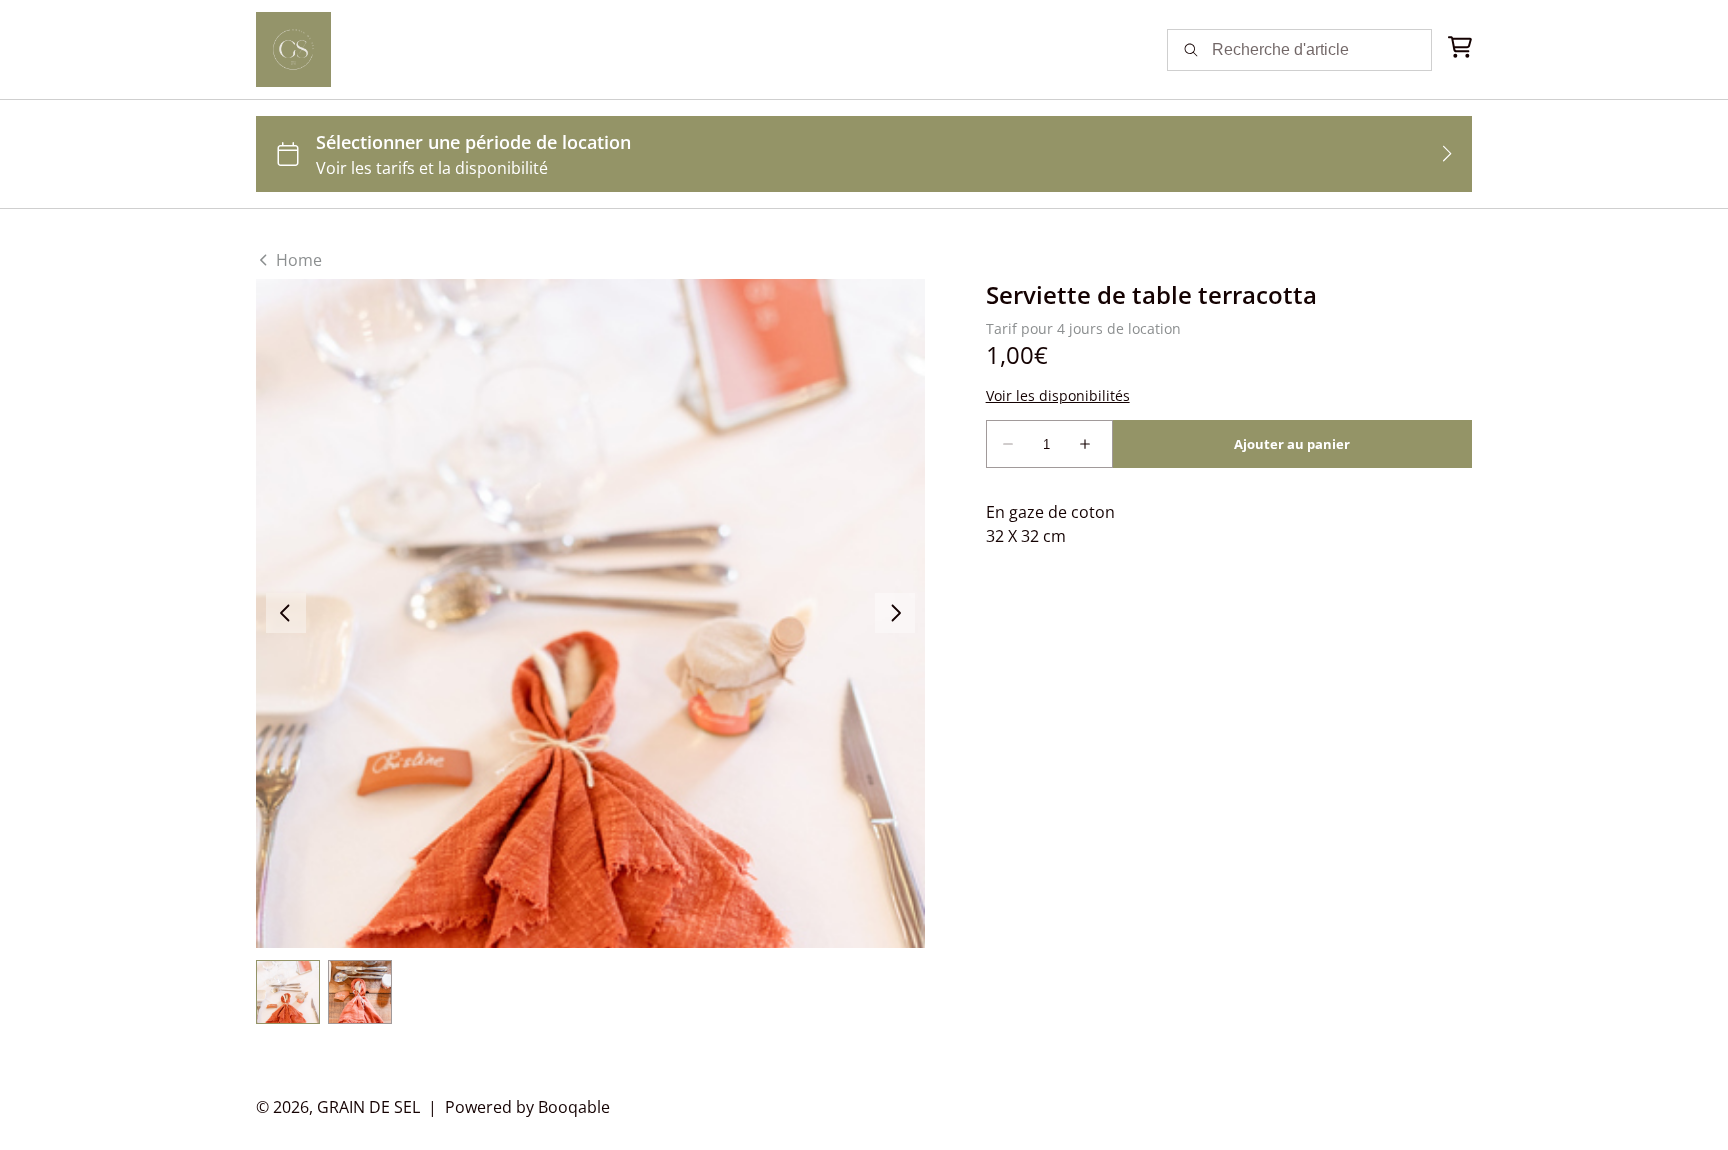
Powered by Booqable (527, 1107)
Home (297, 260)
